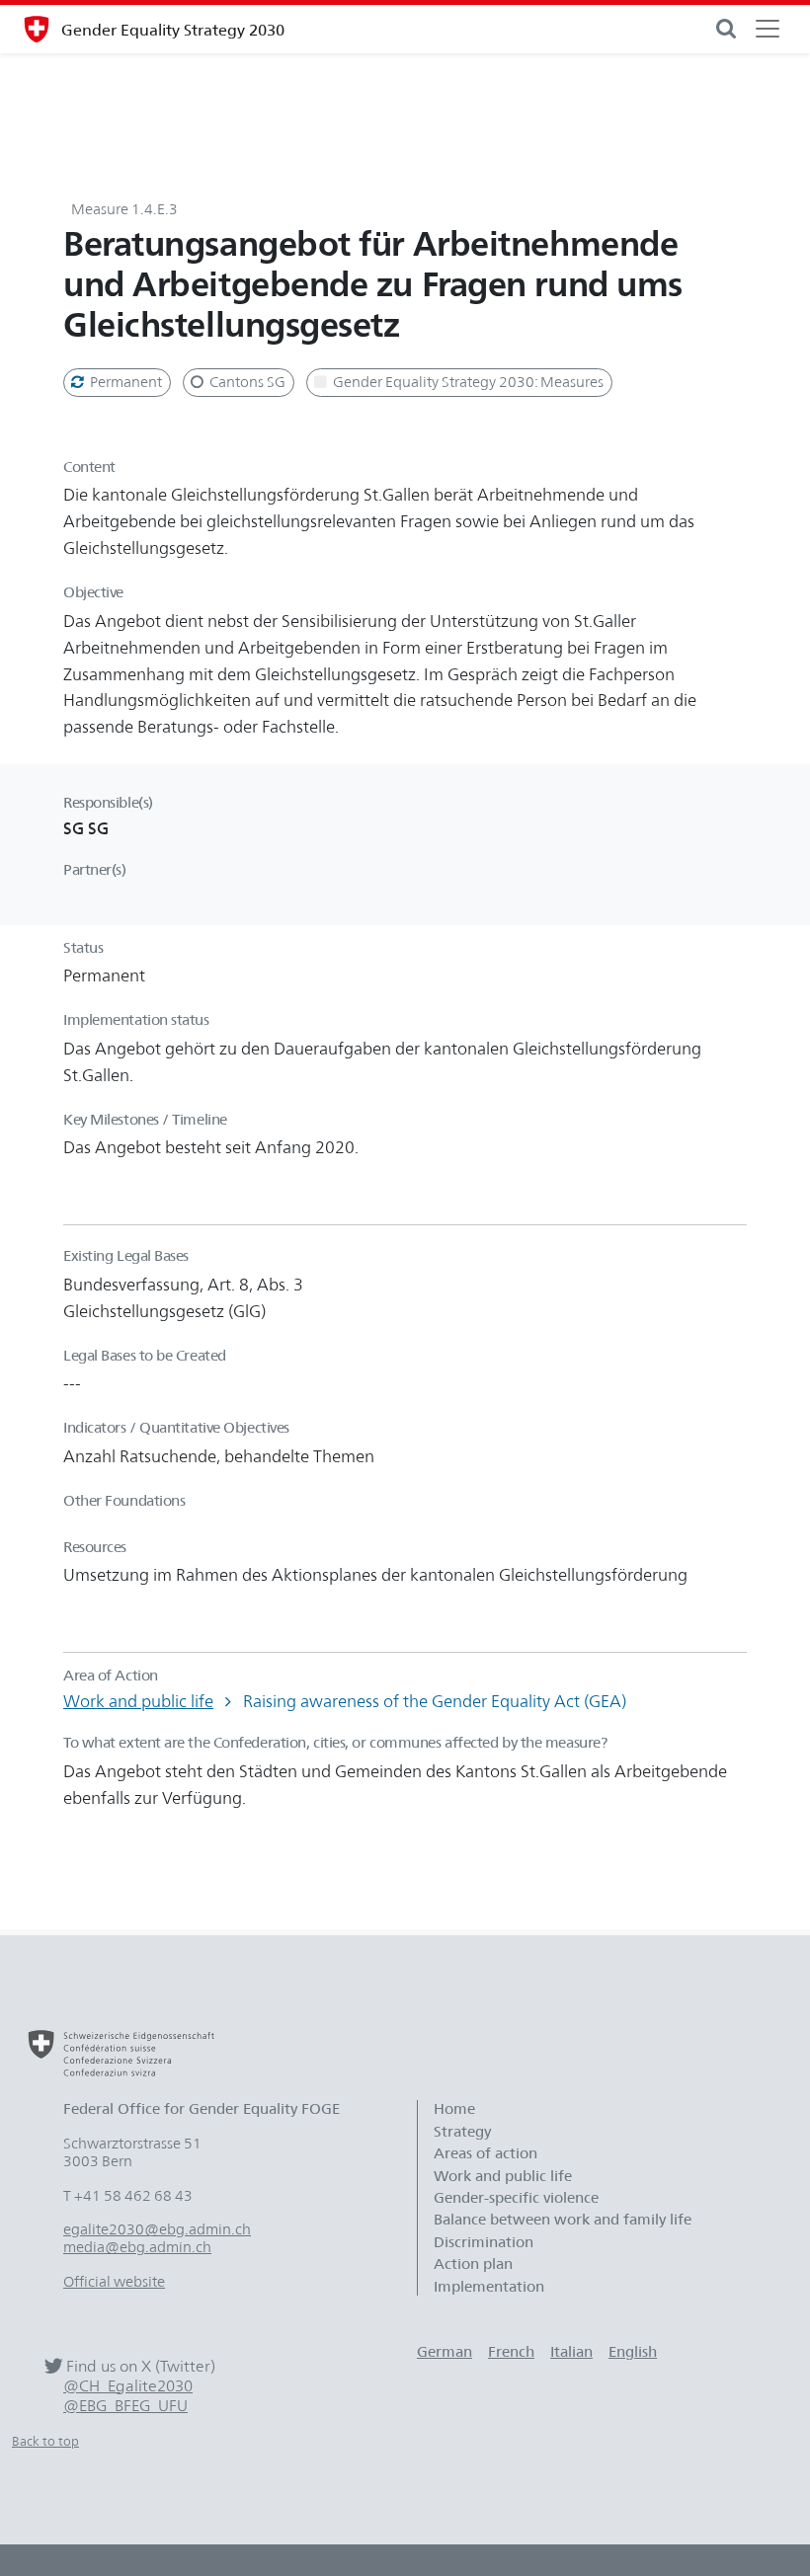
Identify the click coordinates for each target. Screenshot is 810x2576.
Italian (571, 2352)
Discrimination (484, 2242)
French (511, 2352)
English (633, 2352)
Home (454, 2109)
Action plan (473, 2264)
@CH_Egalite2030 (128, 2386)
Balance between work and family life (563, 2220)
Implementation (489, 2287)
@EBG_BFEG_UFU (125, 2406)
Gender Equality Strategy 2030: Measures (467, 382)
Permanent (124, 382)
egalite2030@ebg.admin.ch (157, 2229)
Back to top (45, 2441)
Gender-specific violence (516, 2198)
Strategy (462, 2132)
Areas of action (487, 2153)
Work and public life (138, 1701)
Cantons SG (246, 382)
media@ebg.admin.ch (137, 2247)
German (445, 2352)
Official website (114, 2282)
